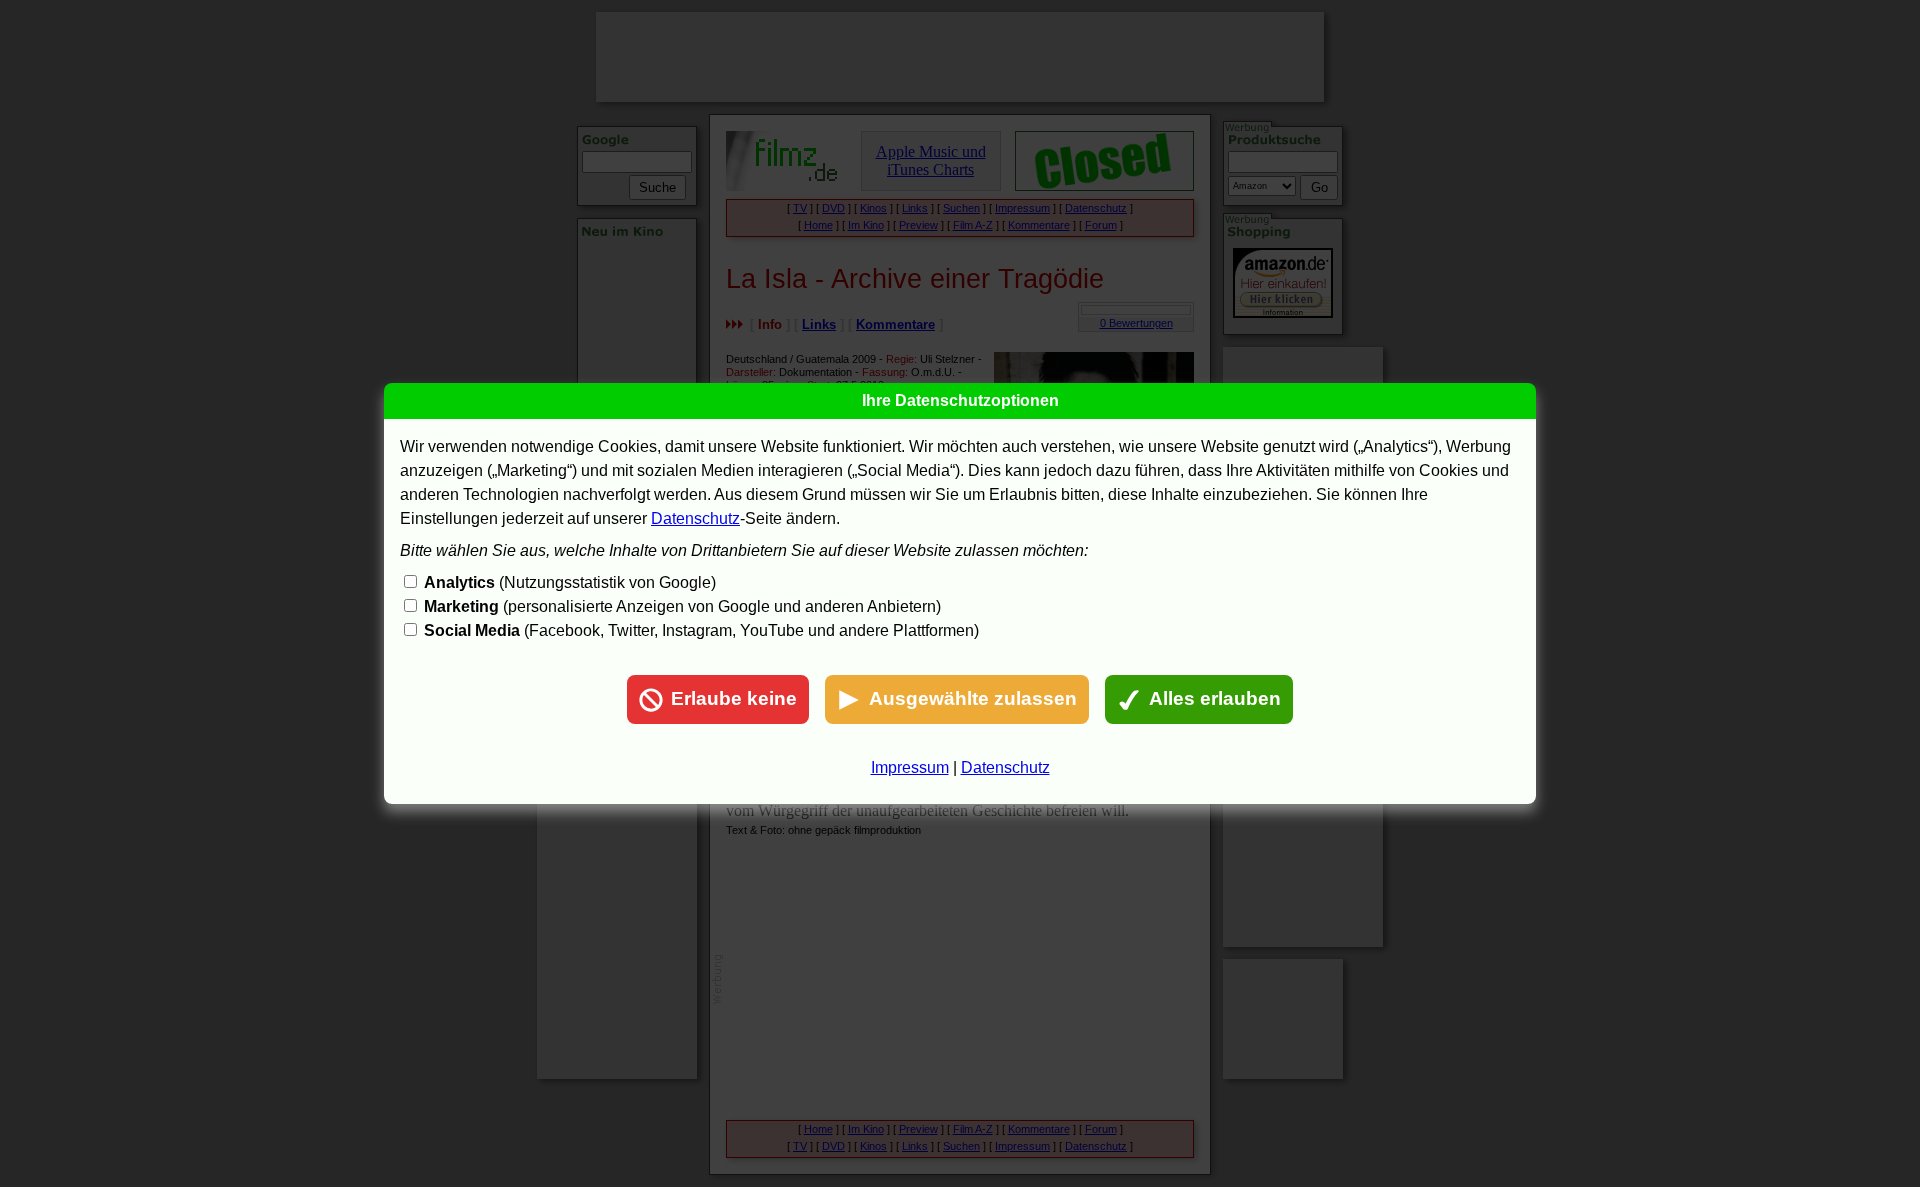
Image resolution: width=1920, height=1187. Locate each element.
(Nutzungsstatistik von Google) (570, 582)
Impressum (910, 767)
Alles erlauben (1215, 698)
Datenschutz (695, 518)
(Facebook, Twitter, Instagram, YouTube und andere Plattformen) (701, 630)
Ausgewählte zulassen (973, 698)
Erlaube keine (734, 698)
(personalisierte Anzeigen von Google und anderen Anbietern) (682, 606)
